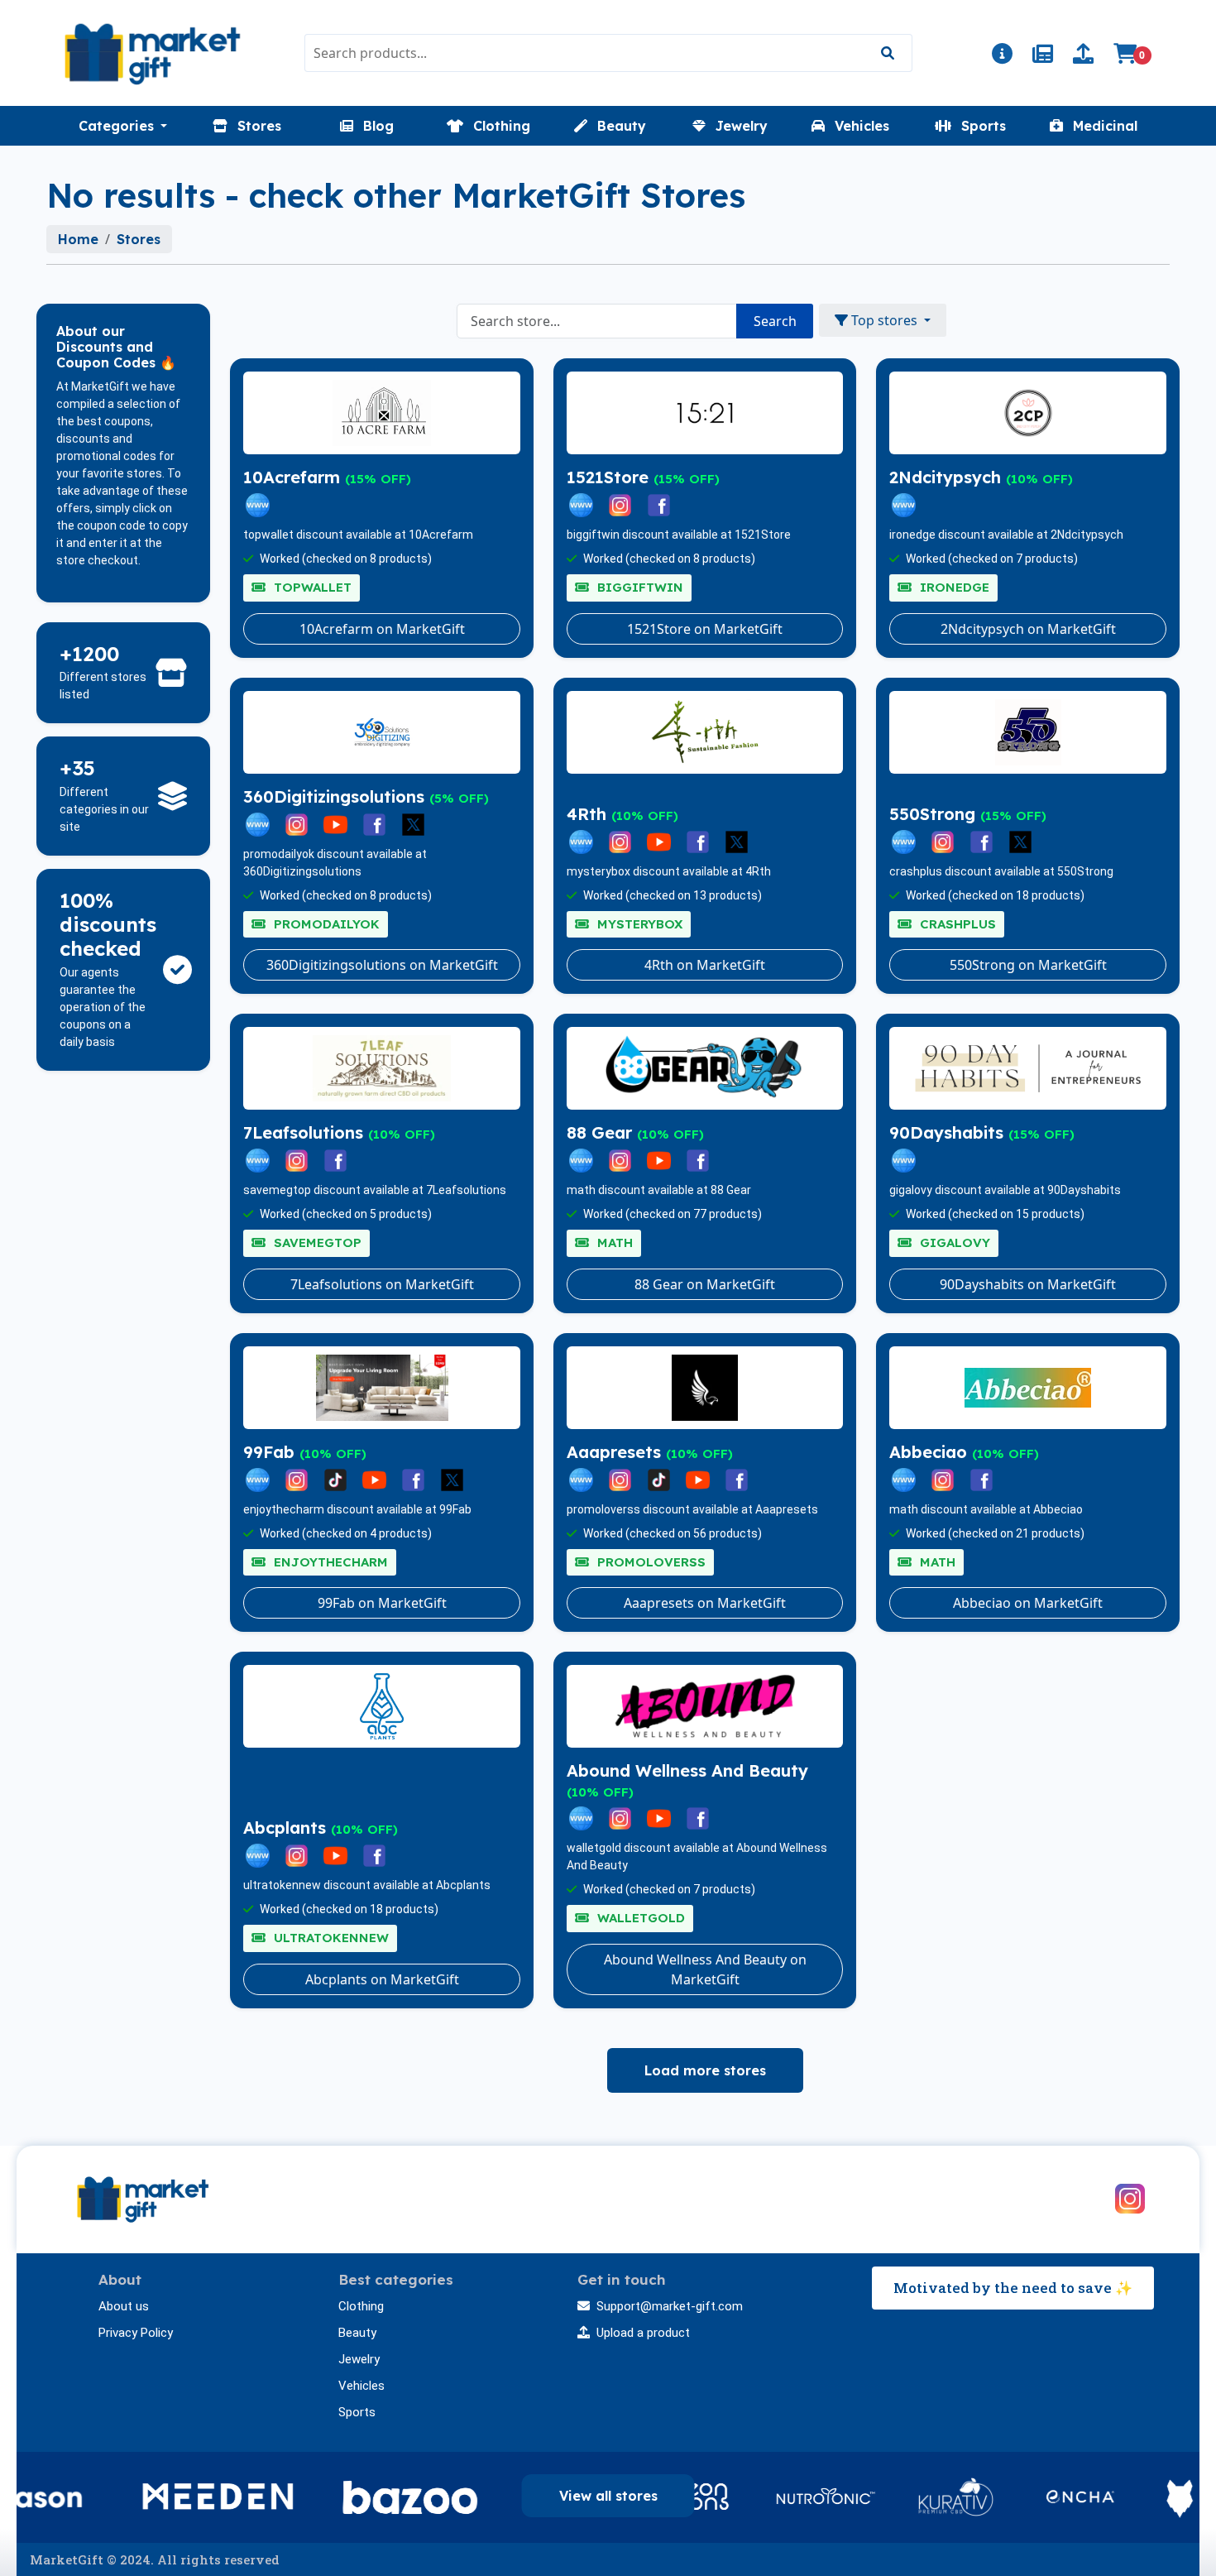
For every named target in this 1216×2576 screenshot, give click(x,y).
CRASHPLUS (956, 924)
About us (124, 2306)
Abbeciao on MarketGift (1028, 1603)
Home (78, 239)
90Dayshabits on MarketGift (1028, 1284)
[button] (123, 126)
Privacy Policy (136, 2333)
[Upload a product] (1083, 56)
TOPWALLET (311, 587)
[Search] (887, 53)
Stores (139, 239)
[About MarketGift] (1002, 56)
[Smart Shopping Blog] (1043, 56)
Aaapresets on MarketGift (705, 1603)
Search (775, 321)
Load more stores (705, 2070)
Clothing (361, 2306)
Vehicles (361, 2386)
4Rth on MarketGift (705, 965)
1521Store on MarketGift (705, 629)
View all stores (608, 2496)
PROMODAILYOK (325, 924)
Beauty (357, 2333)
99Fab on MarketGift (382, 1603)
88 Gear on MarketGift (705, 1284)
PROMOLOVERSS (649, 1562)
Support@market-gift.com (670, 2306)
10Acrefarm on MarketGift (382, 629)
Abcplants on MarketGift (382, 1979)
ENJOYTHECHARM (329, 1562)
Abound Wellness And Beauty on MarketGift (705, 1969)
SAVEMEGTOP (316, 1242)
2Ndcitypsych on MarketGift (1028, 629)
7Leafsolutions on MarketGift (382, 1284)
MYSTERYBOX (638, 924)
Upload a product (643, 2333)
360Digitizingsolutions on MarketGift (382, 965)
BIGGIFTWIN (638, 587)
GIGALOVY (953, 1242)
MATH (613, 1242)
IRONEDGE (953, 587)
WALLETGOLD (639, 1918)
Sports (357, 2412)
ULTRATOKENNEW (329, 1938)
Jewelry (359, 2359)
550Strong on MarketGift (1028, 965)
